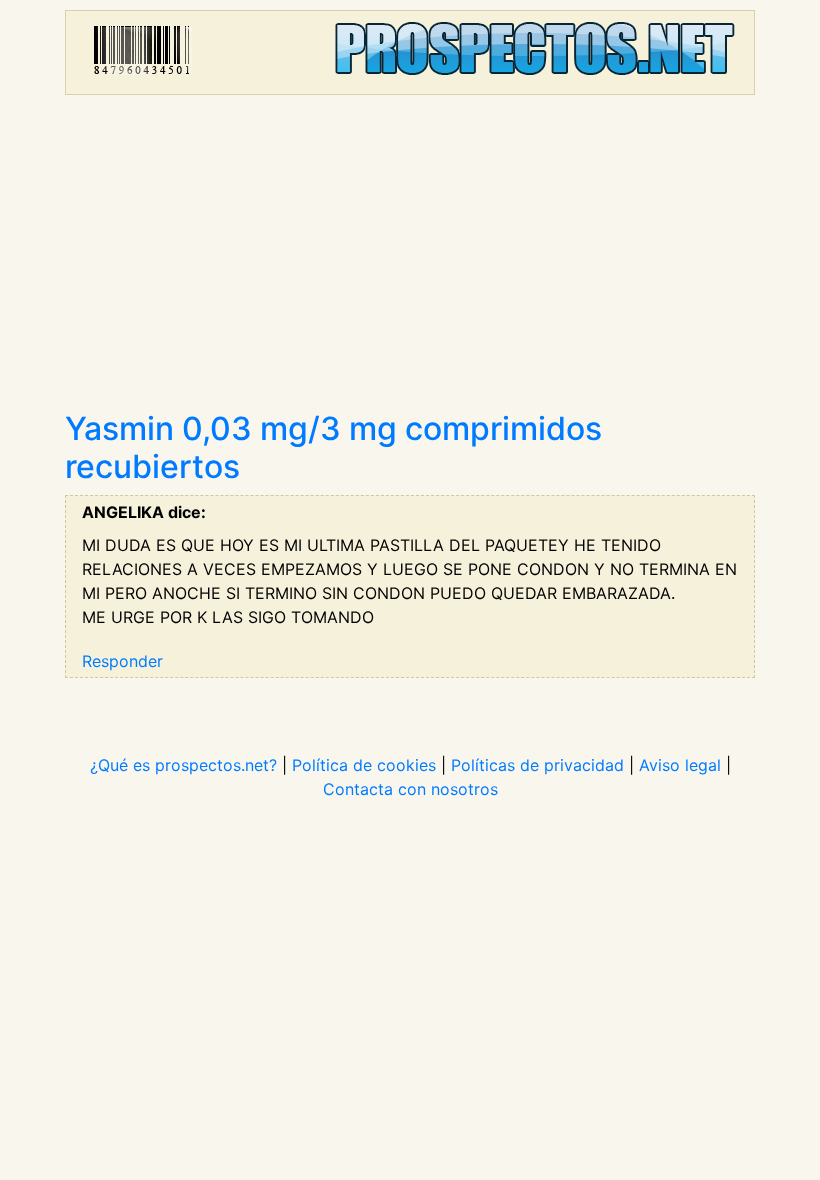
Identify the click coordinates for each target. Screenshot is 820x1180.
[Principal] (410, 52)
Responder (122, 661)
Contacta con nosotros (410, 789)
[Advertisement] (410, 260)
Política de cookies (364, 765)
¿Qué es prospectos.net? (183, 765)
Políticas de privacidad (537, 765)
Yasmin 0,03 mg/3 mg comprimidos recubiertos (333, 447)
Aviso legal (680, 765)
